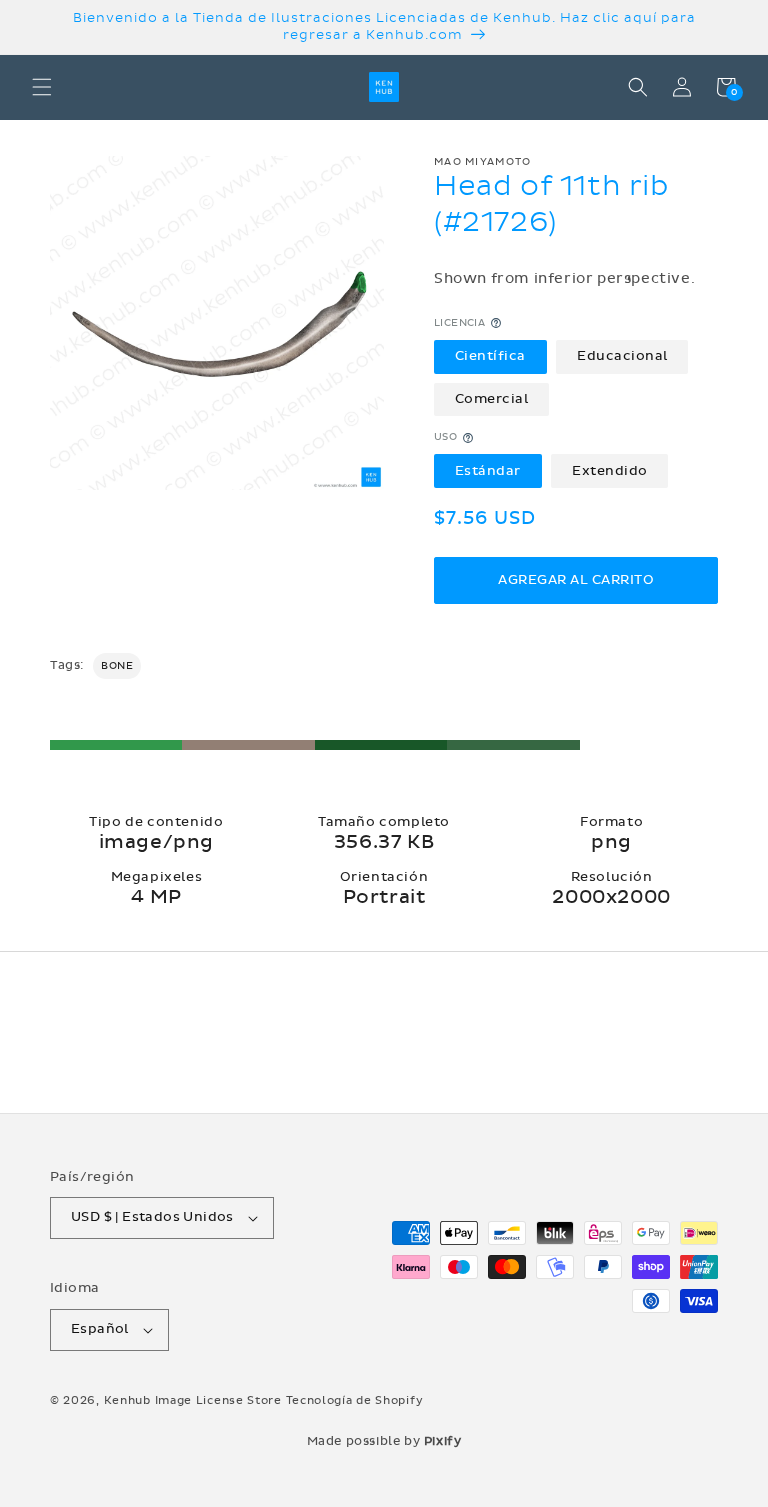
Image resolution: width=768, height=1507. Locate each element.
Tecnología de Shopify (355, 1400)
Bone (117, 666)
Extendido (610, 471)
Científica (490, 356)
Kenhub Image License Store (193, 1400)
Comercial (492, 399)
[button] (42, 87)
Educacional (622, 356)
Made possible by (384, 1441)
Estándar (488, 471)
